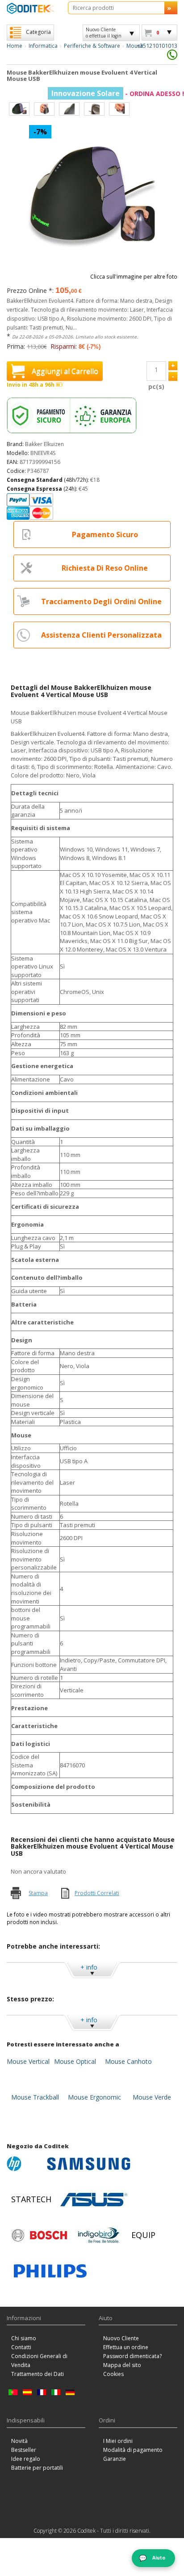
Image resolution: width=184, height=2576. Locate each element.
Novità (19, 2441)
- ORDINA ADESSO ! (118, 94)
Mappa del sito (122, 2365)
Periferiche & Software (92, 46)
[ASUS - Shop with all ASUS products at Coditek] (94, 2200)
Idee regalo (26, 2459)
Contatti (21, 2347)
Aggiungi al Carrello (65, 371)
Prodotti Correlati (97, 1893)
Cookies (113, 2374)
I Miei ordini (118, 2441)
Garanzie (115, 2459)
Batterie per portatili (37, 2468)
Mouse (135, 46)
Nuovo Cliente (121, 2338)
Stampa (38, 1893)
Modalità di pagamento (133, 2450)
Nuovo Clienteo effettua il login (104, 33)
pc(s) (156, 386)
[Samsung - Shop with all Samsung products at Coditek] (89, 2164)
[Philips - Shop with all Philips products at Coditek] (50, 2271)
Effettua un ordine (126, 2347)
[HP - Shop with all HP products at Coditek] (25, 2164)
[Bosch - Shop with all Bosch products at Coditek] (39, 2235)
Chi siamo (24, 2338)
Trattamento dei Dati (38, 2374)
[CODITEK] (31, 8)
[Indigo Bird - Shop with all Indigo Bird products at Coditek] (99, 2235)
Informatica (43, 46)
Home (15, 46)
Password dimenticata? (132, 2356)
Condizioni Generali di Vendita (39, 2361)
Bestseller (24, 2450)
